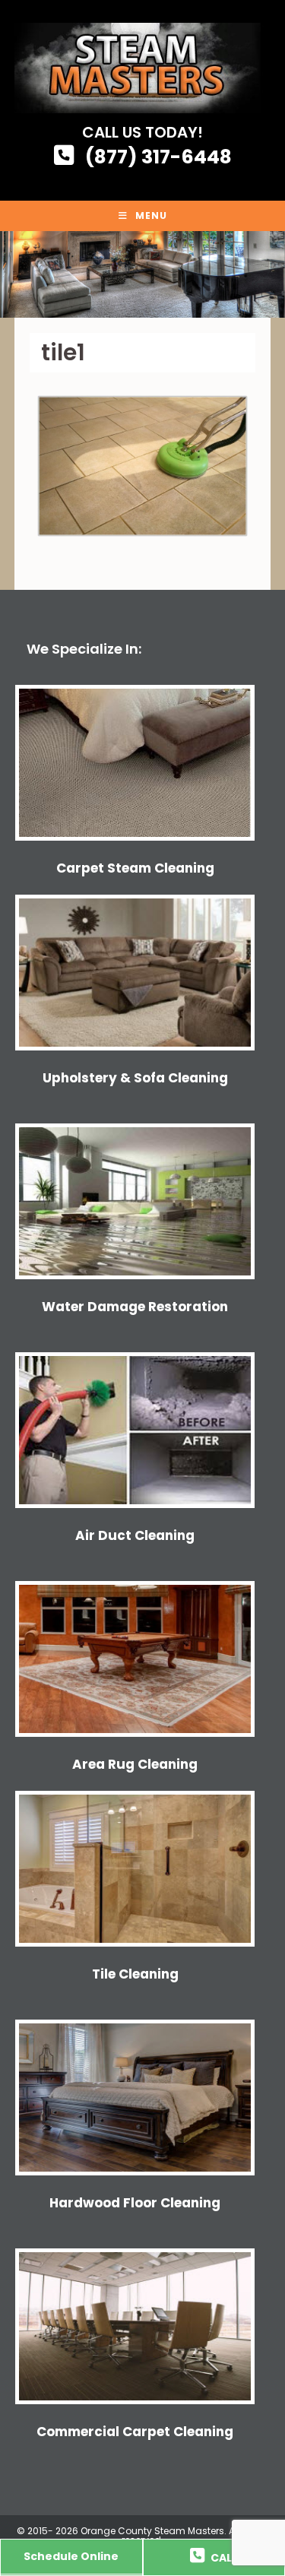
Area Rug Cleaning (135, 1764)
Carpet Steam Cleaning (135, 868)
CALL (223, 2558)
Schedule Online (71, 2556)
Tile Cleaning (135, 1974)
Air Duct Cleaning (135, 1535)
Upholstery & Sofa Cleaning (135, 1078)
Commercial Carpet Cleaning (135, 2432)
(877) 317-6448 (158, 157)
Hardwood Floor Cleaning (135, 2203)
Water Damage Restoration (135, 1307)
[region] (142, 274)
